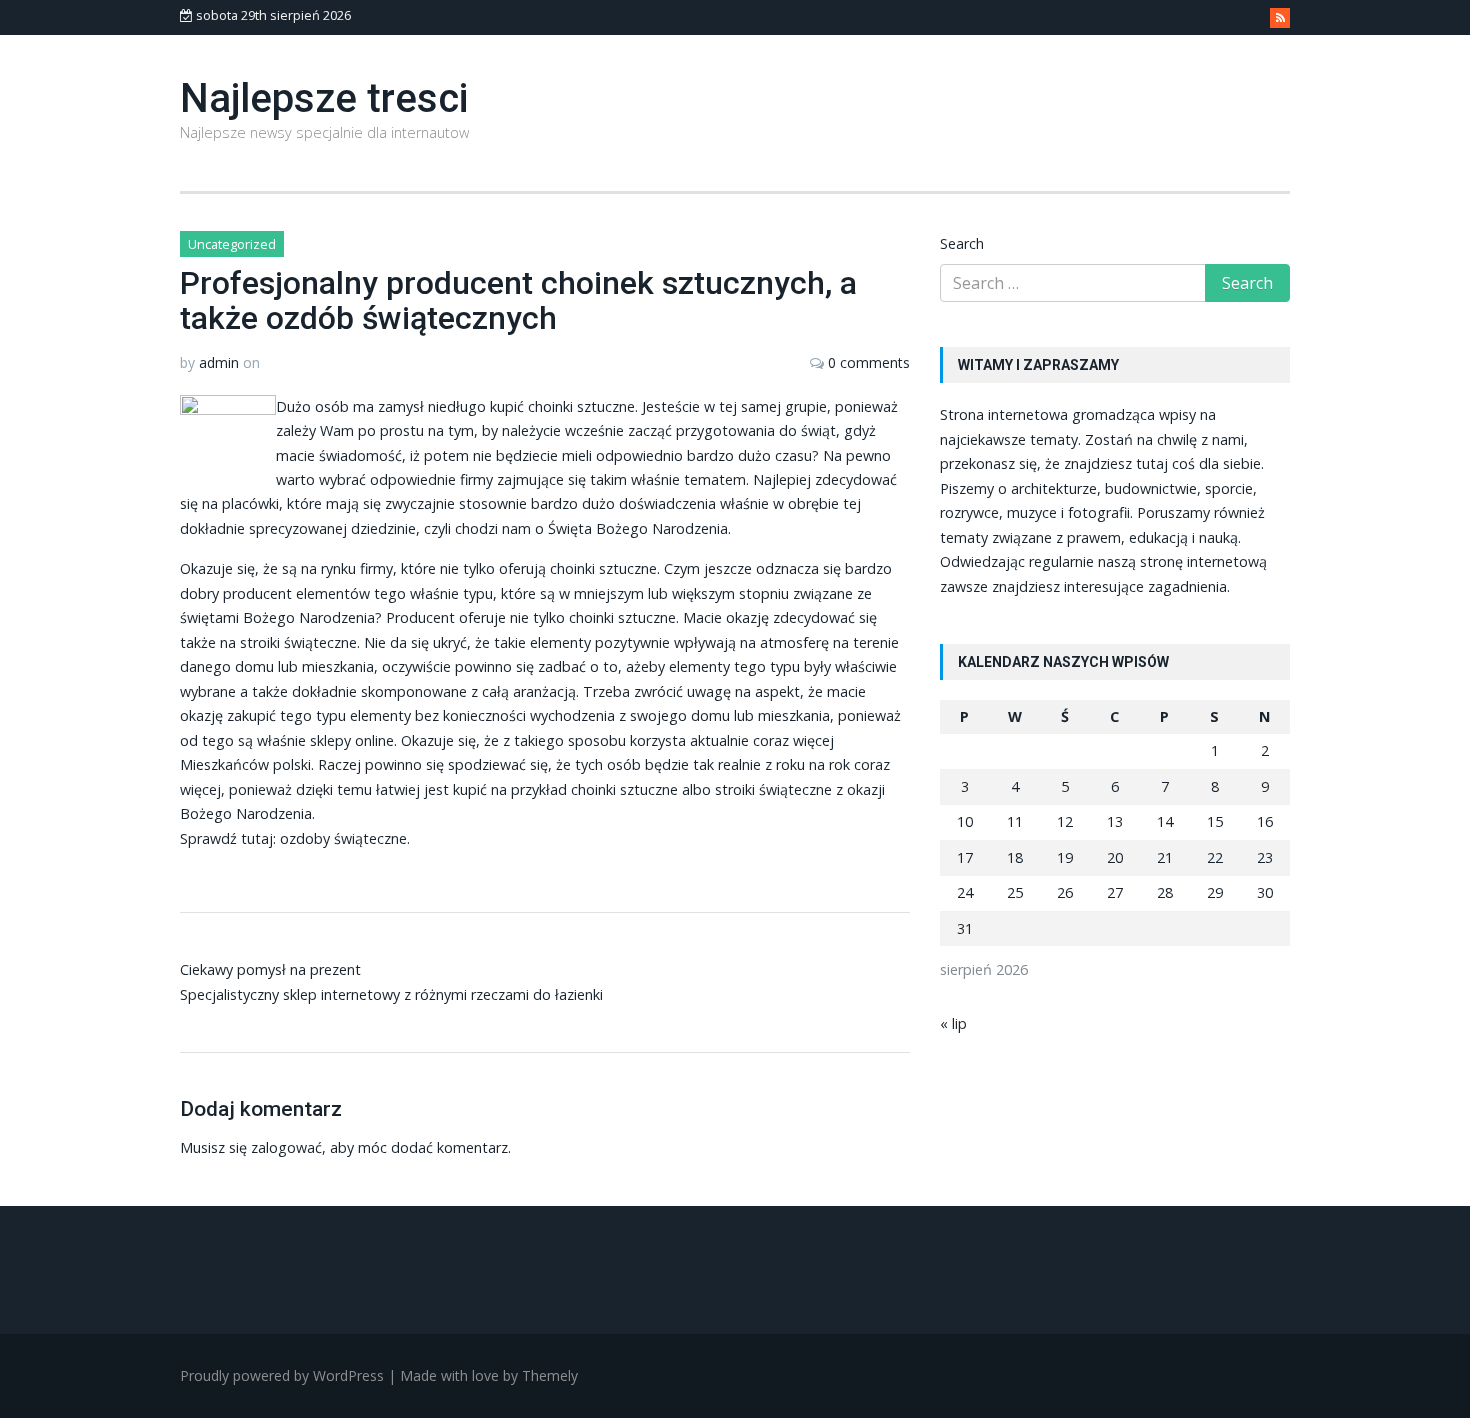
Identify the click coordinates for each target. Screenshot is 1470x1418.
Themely (550, 1375)
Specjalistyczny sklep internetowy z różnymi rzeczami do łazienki (391, 994)
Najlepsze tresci (324, 98)
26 (1065, 892)
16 (1265, 821)
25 (1015, 892)
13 (1115, 821)
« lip (953, 1023)
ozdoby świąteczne (343, 838)
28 (1165, 892)
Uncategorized (232, 244)
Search (962, 243)
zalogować (286, 1147)
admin (219, 362)
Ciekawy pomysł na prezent (270, 969)
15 (1215, 821)
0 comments (869, 362)
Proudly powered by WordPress (282, 1375)
